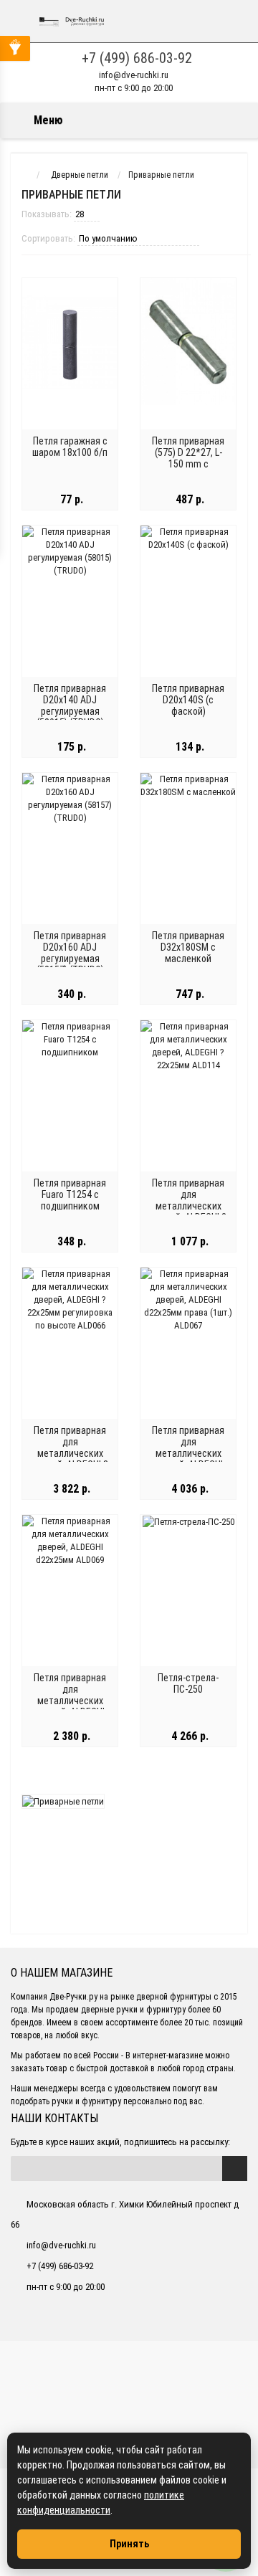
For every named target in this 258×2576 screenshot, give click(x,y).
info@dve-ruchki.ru (134, 75)
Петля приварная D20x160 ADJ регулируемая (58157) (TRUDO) (70, 953)
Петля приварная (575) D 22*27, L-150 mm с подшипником (188, 458)
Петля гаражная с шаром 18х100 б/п (70, 447)
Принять (129, 2544)
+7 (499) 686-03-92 (137, 58)
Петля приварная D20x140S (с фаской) (188, 700)
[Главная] (24, 175)
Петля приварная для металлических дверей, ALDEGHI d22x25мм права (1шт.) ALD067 (188, 1459)
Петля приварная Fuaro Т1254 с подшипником (70, 1194)
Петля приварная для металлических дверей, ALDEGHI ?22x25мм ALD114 (188, 1206)
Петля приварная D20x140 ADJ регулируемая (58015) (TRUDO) (70, 705)
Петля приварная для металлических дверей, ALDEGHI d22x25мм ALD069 (70, 1701)
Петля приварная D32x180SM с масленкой (188, 947)
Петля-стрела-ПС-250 (188, 1683)
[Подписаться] (235, 2168)
